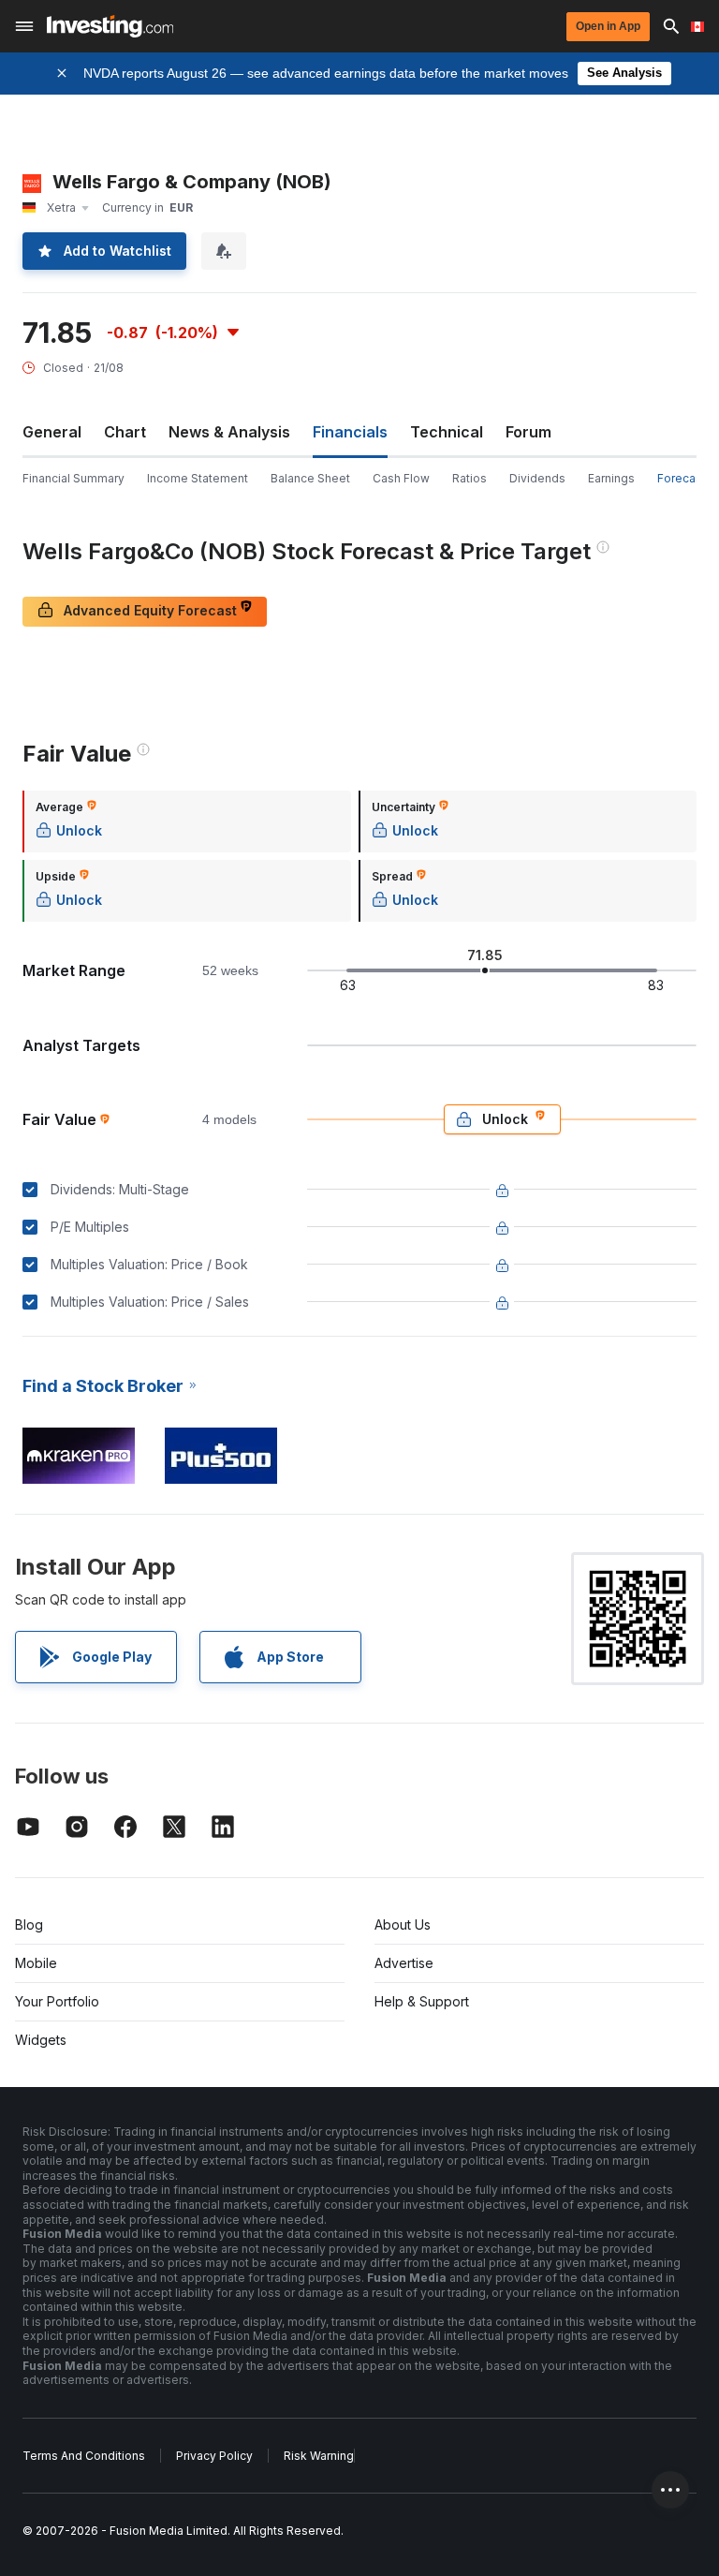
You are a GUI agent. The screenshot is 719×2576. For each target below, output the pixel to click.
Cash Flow (401, 478)
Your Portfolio (57, 2001)
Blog (29, 1925)
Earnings (611, 478)
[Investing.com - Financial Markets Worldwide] (110, 26)
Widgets (41, 2040)
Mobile (36, 1963)
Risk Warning (319, 2456)
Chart (125, 432)
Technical (447, 432)
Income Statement (198, 478)
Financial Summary (73, 478)
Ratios (470, 478)
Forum (528, 432)
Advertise (404, 1963)
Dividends (537, 478)
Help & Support (422, 2001)
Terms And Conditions (84, 2456)
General (52, 432)
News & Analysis (229, 432)
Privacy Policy (214, 2456)
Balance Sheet (310, 478)
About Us (403, 1925)
